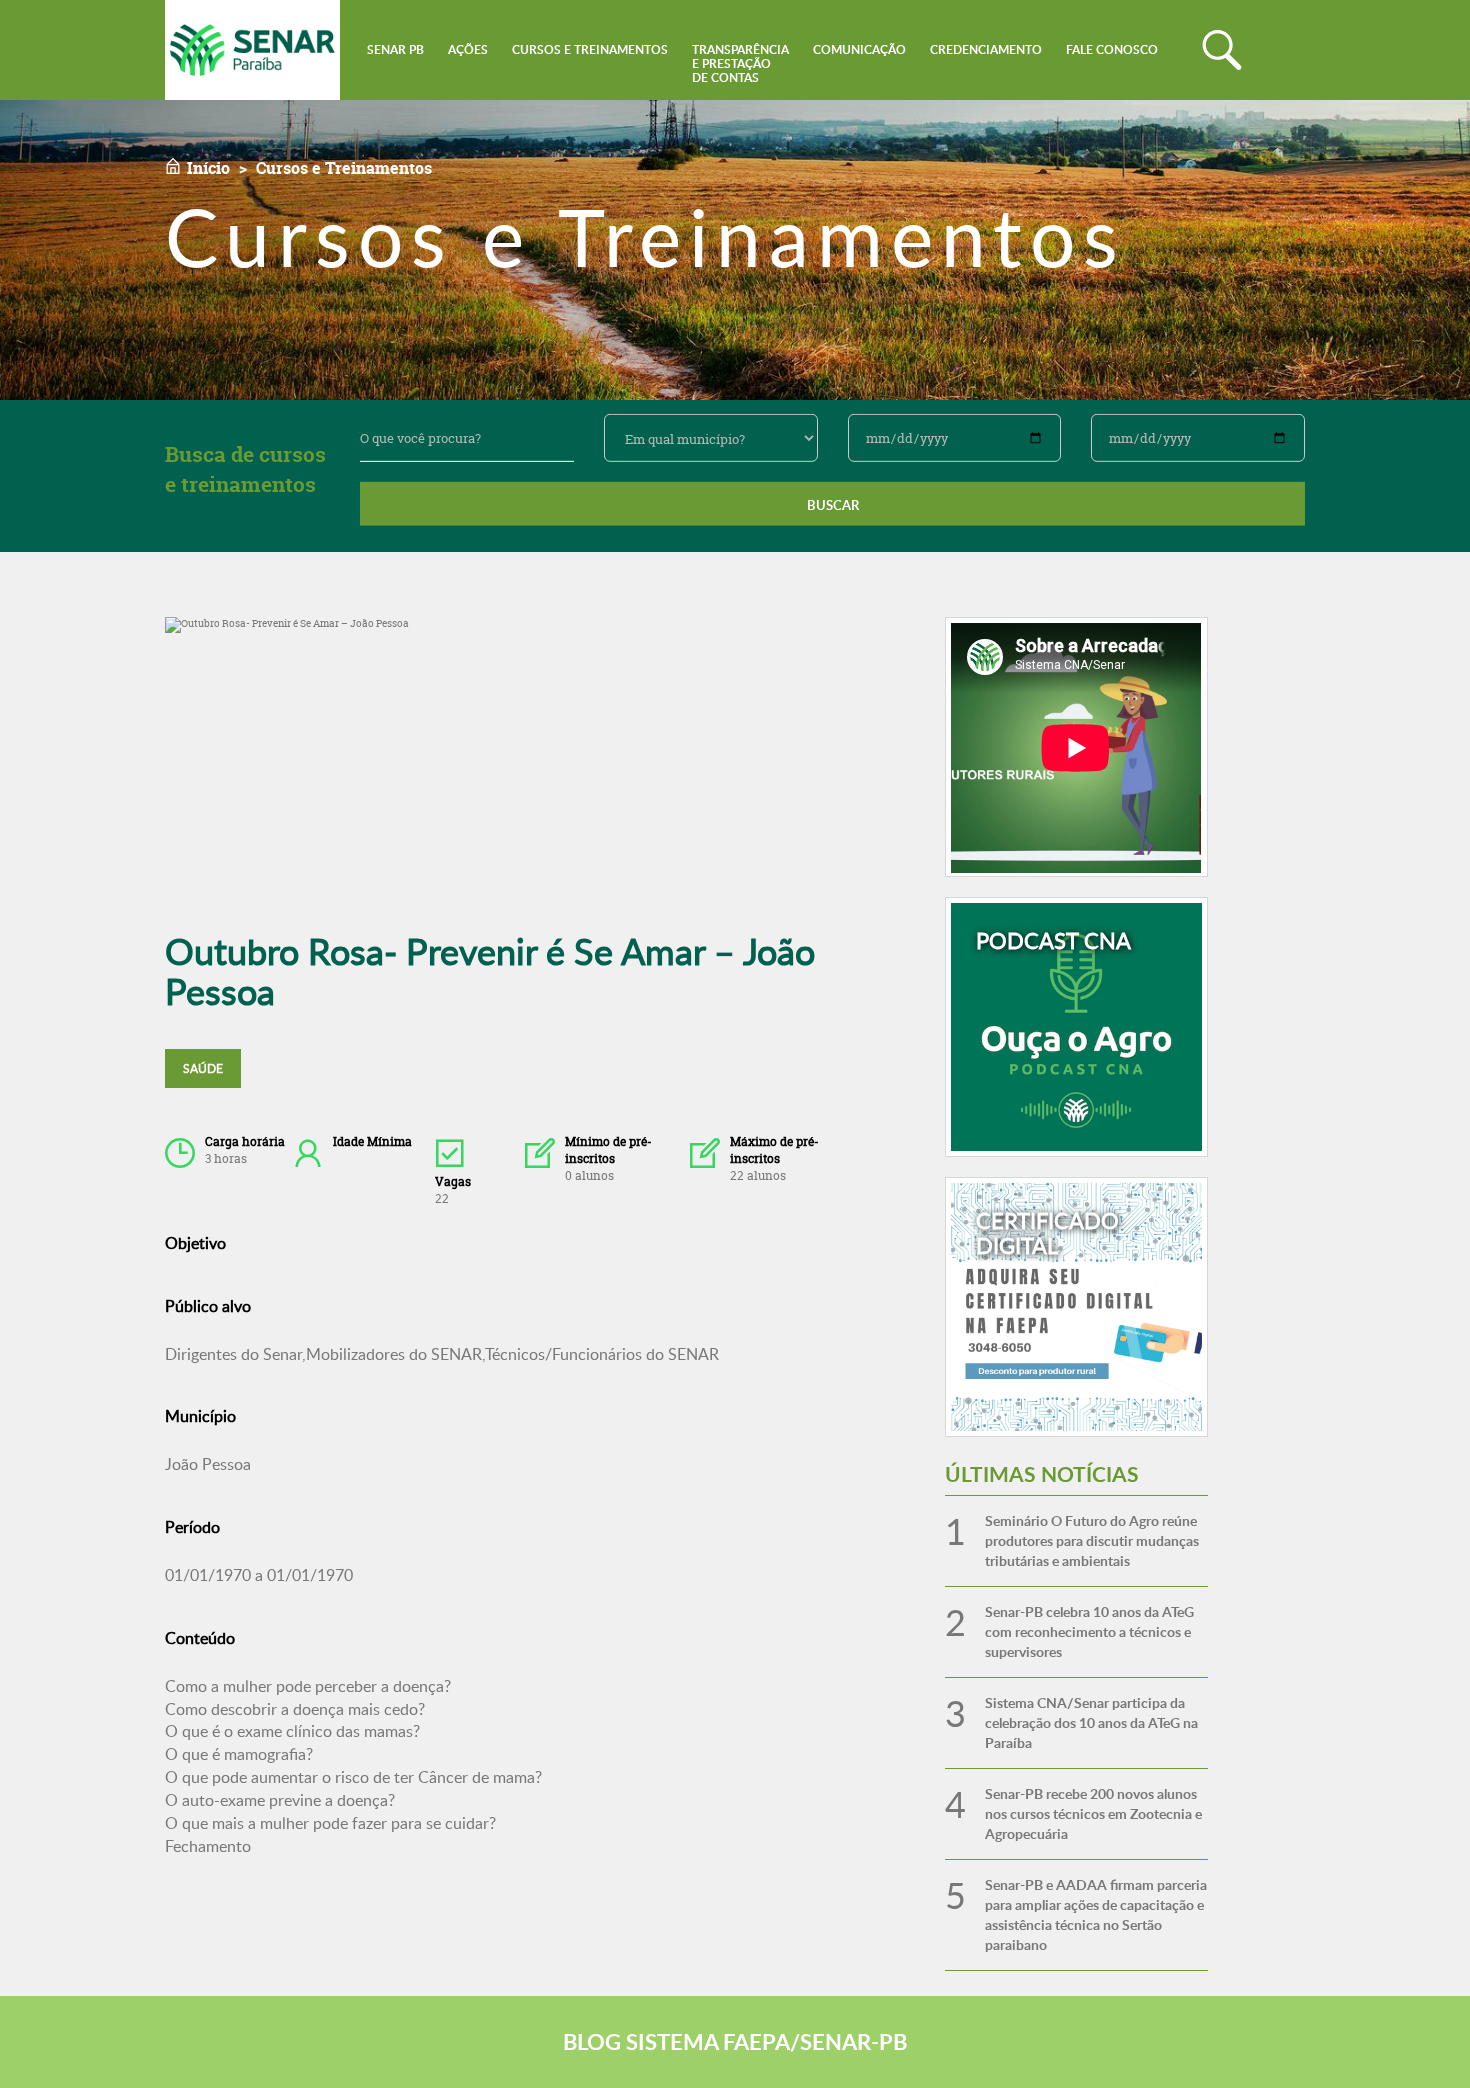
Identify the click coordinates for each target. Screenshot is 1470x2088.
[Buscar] (1222, 50)
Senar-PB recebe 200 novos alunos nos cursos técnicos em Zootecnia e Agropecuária (1093, 1813)
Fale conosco (1112, 49)
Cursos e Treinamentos (590, 49)
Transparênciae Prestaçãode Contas (740, 63)
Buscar (833, 505)
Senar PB (395, 49)
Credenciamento (986, 49)
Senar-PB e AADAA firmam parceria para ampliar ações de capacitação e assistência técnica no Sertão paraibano (1096, 1914)
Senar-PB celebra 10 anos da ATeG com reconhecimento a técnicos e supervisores (1089, 1631)
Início (208, 168)
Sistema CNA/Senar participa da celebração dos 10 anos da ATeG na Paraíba (1091, 1722)
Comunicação (859, 49)
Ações (468, 49)
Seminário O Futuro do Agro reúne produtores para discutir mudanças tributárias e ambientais (1092, 1540)
